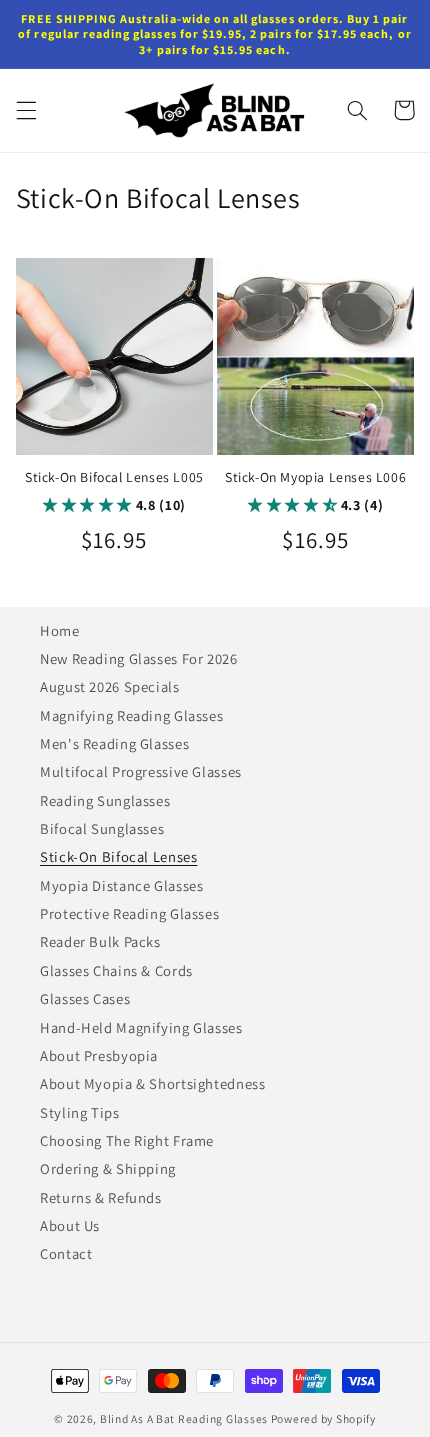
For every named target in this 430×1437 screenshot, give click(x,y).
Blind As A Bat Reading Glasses (184, 1418)
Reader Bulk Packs (100, 941)
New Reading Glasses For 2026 (139, 658)
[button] (26, 110)
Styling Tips (80, 1112)
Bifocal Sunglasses (102, 828)
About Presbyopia (99, 1055)
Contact (66, 1253)
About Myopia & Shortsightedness (153, 1083)
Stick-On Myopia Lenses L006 (315, 477)
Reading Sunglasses (105, 800)
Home (60, 630)
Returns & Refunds (101, 1197)
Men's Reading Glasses (114, 743)
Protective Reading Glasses (129, 913)
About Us (70, 1225)
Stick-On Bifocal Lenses (119, 856)
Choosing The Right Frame (127, 1140)
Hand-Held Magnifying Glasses (141, 1027)
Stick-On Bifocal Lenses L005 (114, 477)
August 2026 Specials (110, 686)
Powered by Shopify (323, 1418)
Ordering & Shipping (108, 1168)
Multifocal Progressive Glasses (141, 771)
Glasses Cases (85, 998)
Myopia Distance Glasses (122, 885)
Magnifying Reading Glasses (131, 715)
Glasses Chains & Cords (116, 970)
